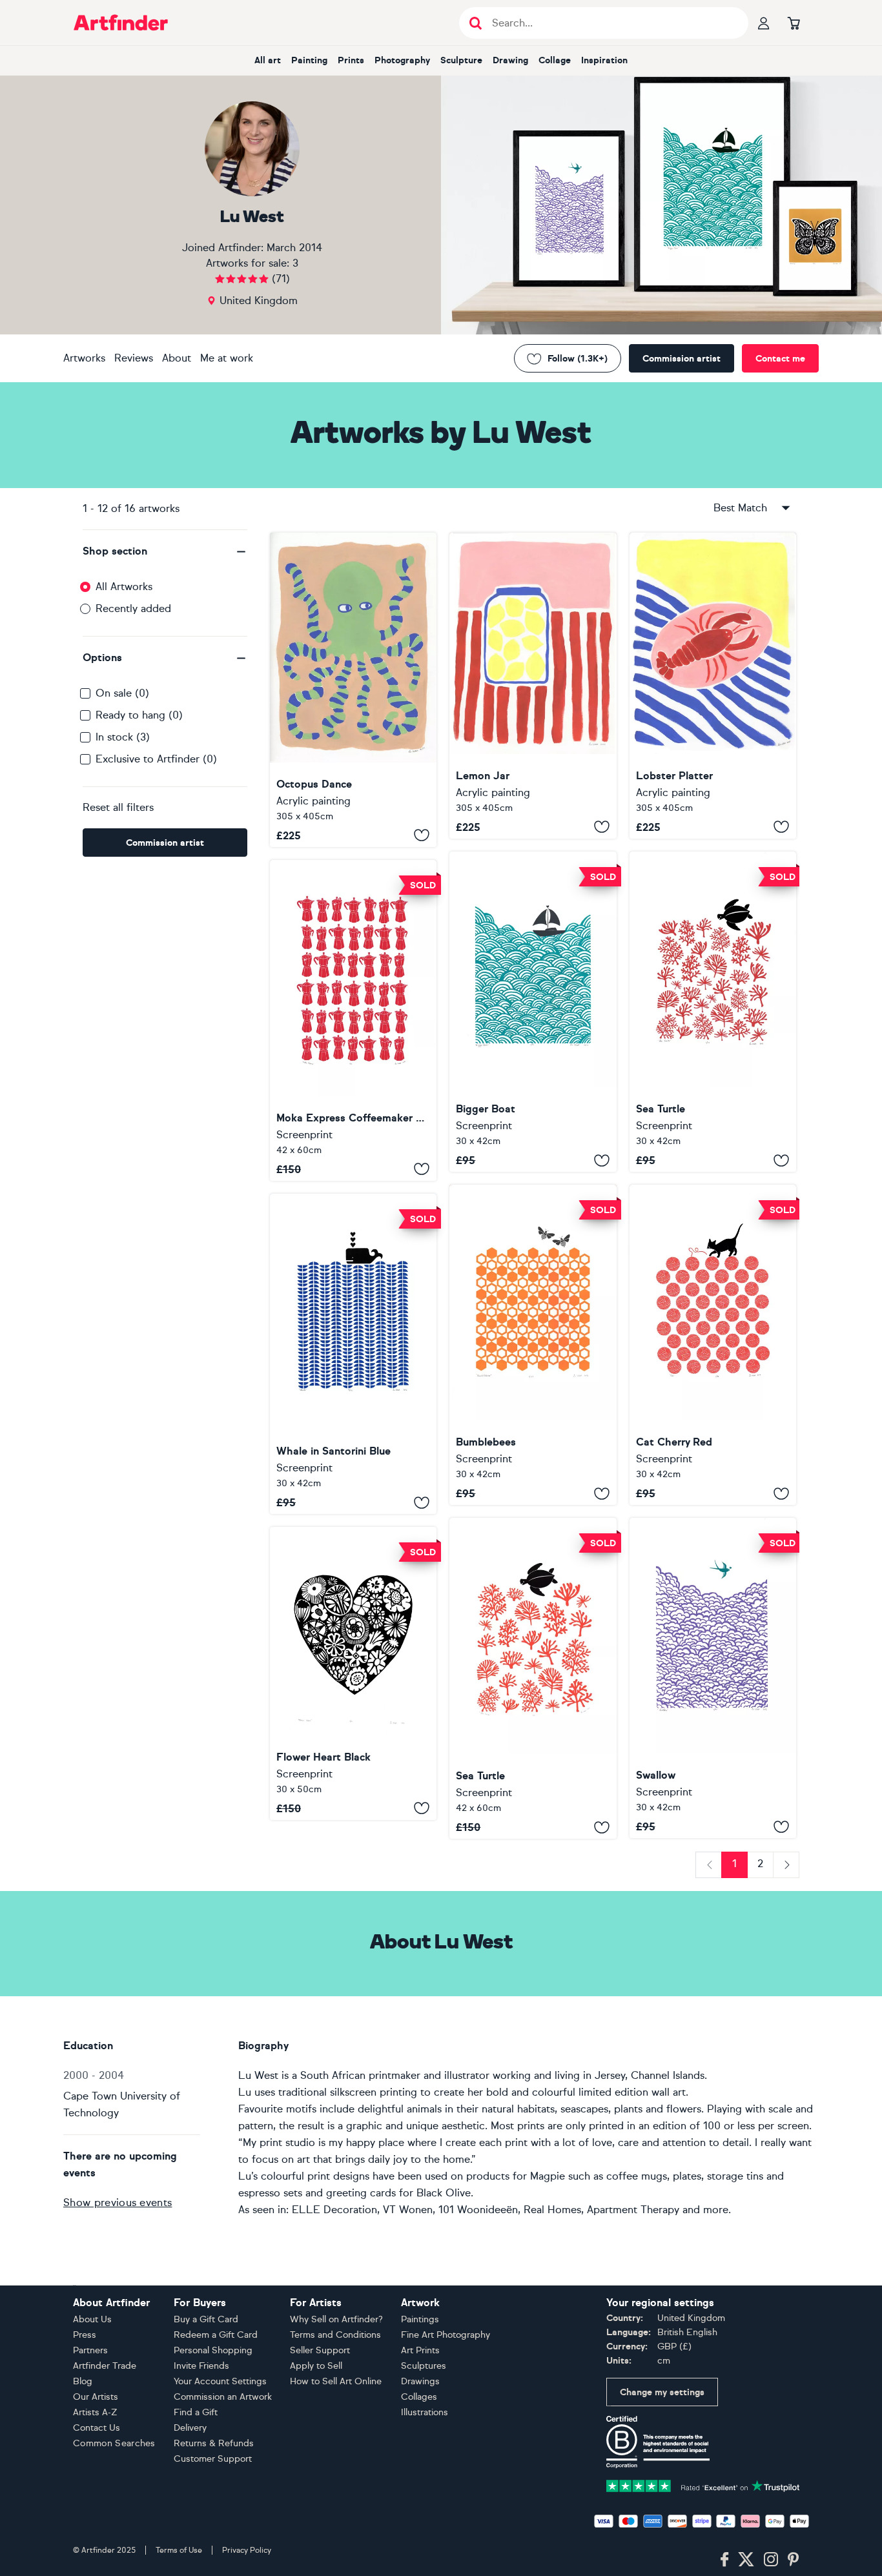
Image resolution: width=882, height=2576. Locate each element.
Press (85, 2335)
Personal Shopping (213, 2350)
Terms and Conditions (335, 2335)
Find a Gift (196, 2412)
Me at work (227, 358)
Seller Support (320, 2350)
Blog (83, 2381)
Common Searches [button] (114, 2443)
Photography (402, 60)
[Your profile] (764, 23)
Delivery (190, 2428)
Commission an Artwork (223, 2397)
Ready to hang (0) (139, 715)
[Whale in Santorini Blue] (353, 1354)
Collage (555, 60)
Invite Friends (201, 2366)
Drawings (420, 2381)
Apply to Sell (316, 2366)
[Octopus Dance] (353, 690)
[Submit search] (476, 23)
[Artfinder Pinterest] (794, 2560)
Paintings (420, 2319)
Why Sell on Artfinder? (336, 2319)
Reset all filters (118, 807)
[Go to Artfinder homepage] (121, 23)
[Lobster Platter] (713, 686)
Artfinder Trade (105, 2366)
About (177, 358)
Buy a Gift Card (206, 2319)
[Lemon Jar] (533, 686)
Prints (351, 60)
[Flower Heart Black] (353, 1673)
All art (268, 60)
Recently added (133, 608)
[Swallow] (713, 1678)
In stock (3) (123, 737)
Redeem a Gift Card (216, 2335)
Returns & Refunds (214, 2443)
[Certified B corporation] (658, 2441)
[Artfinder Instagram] (771, 2560)
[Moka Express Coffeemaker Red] (353, 1020)
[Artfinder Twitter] (746, 2560)
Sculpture (461, 60)
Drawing (510, 60)
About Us (92, 2319)
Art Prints (420, 2350)
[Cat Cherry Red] (713, 1345)
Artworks (84, 358)
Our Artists (96, 2397)
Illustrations (425, 2412)
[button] (165, 551)
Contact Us (97, 2428)
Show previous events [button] (118, 2203)
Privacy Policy (247, 2550)
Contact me (780, 359)
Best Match (740, 508)
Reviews (134, 358)
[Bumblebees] (533, 1345)
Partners (90, 2350)
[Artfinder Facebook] (724, 2560)
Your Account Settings (220, 2381)
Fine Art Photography (446, 2335)
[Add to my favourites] (422, 835)
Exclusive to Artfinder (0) (156, 759)
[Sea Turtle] (713, 1012)
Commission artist (682, 359)
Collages (419, 2397)
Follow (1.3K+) (578, 359)
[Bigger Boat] (533, 1012)
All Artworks (124, 587)
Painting (309, 60)
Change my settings (662, 2392)
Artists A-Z (95, 2412)
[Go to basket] (794, 23)
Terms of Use (179, 2550)
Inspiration (604, 60)
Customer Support (213, 2459)
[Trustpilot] (703, 2485)
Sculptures (424, 2366)
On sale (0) (122, 693)
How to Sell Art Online (336, 2381)
